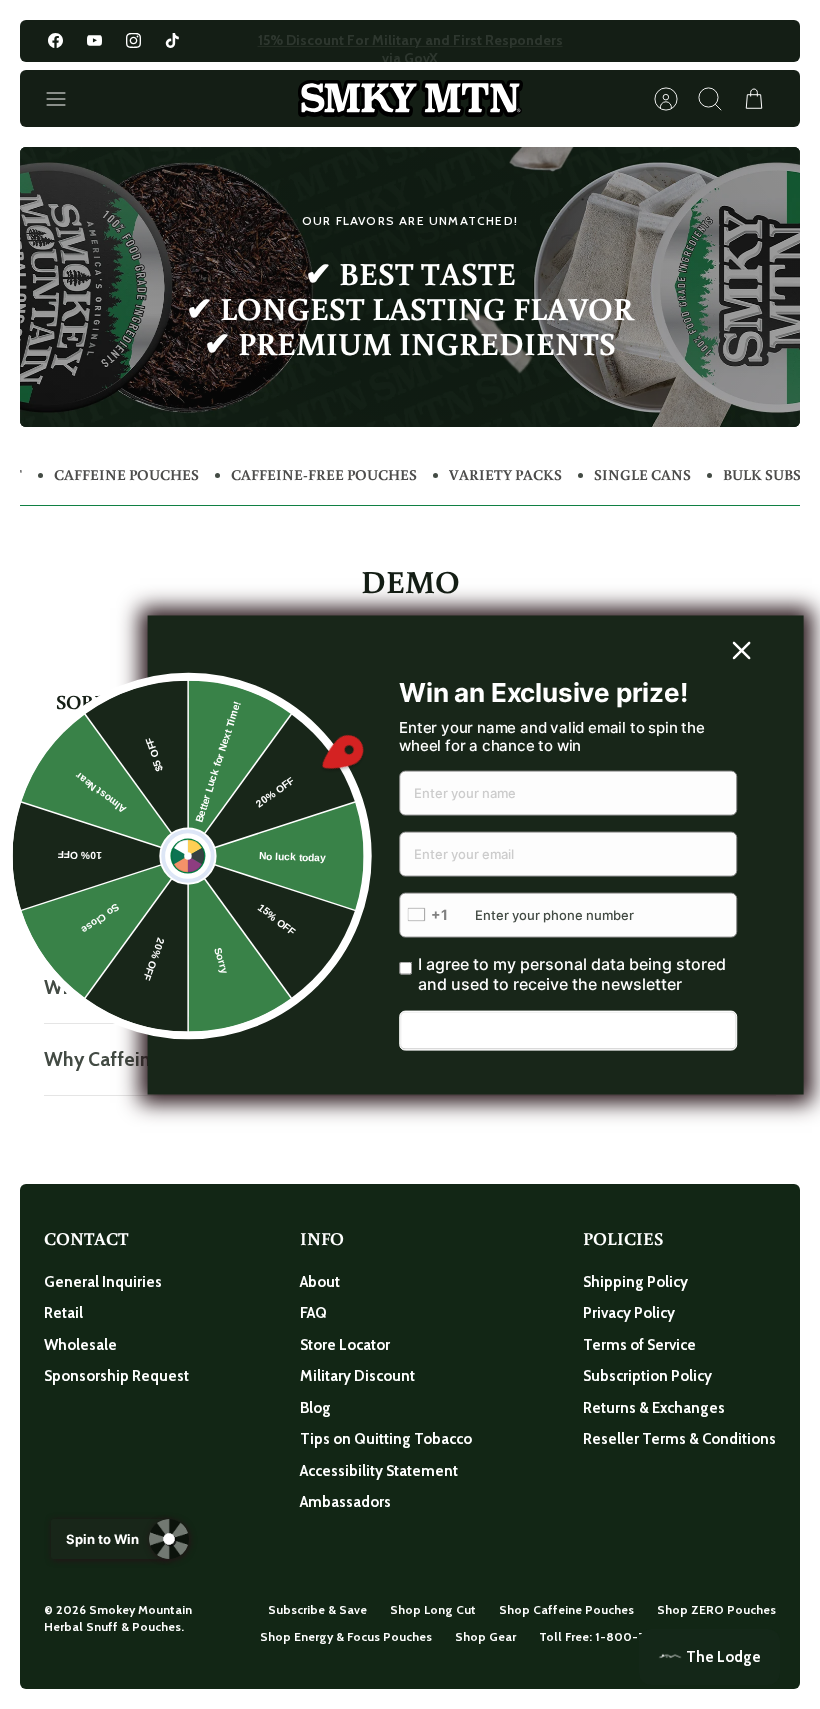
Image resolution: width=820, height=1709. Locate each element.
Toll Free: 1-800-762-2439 (615, 1636)
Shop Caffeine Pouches (566, 1609)
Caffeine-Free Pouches (324, 474)
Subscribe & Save (317, 1609)
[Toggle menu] (66, 99)
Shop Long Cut (433, 1609)
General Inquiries (103, 1282)
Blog (315, 1408)
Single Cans (642, 474)
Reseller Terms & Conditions (679, 1439)
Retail (63, 1313)
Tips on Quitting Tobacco (386, 1439)
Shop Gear (485, 1636)
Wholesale (80, 1345)
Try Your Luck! (568, 1031)
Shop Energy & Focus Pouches (346, 1636)
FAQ (313, 1313)
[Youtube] (94, 40)
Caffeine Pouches (126, 474)
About (320, 1282)
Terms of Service (639, 1345)
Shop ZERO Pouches (716, 1609)
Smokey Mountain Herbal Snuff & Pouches (118, 1618)
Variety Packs (505, 474)
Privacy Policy (629, 1313)
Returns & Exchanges (654, 1408)
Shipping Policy (635, 1282)
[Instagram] (133, 40)
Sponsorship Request (116, 1376)
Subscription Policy (647, 1376)
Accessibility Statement (379, 1471)
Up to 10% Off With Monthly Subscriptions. (410, 45)
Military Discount (357, 1376)
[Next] (578, 41)
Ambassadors (345, 1502)
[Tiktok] (172, 40)
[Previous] (242, 41)
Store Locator (345, 1345)
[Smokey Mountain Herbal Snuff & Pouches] (410, 98)
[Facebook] (55, 40)
